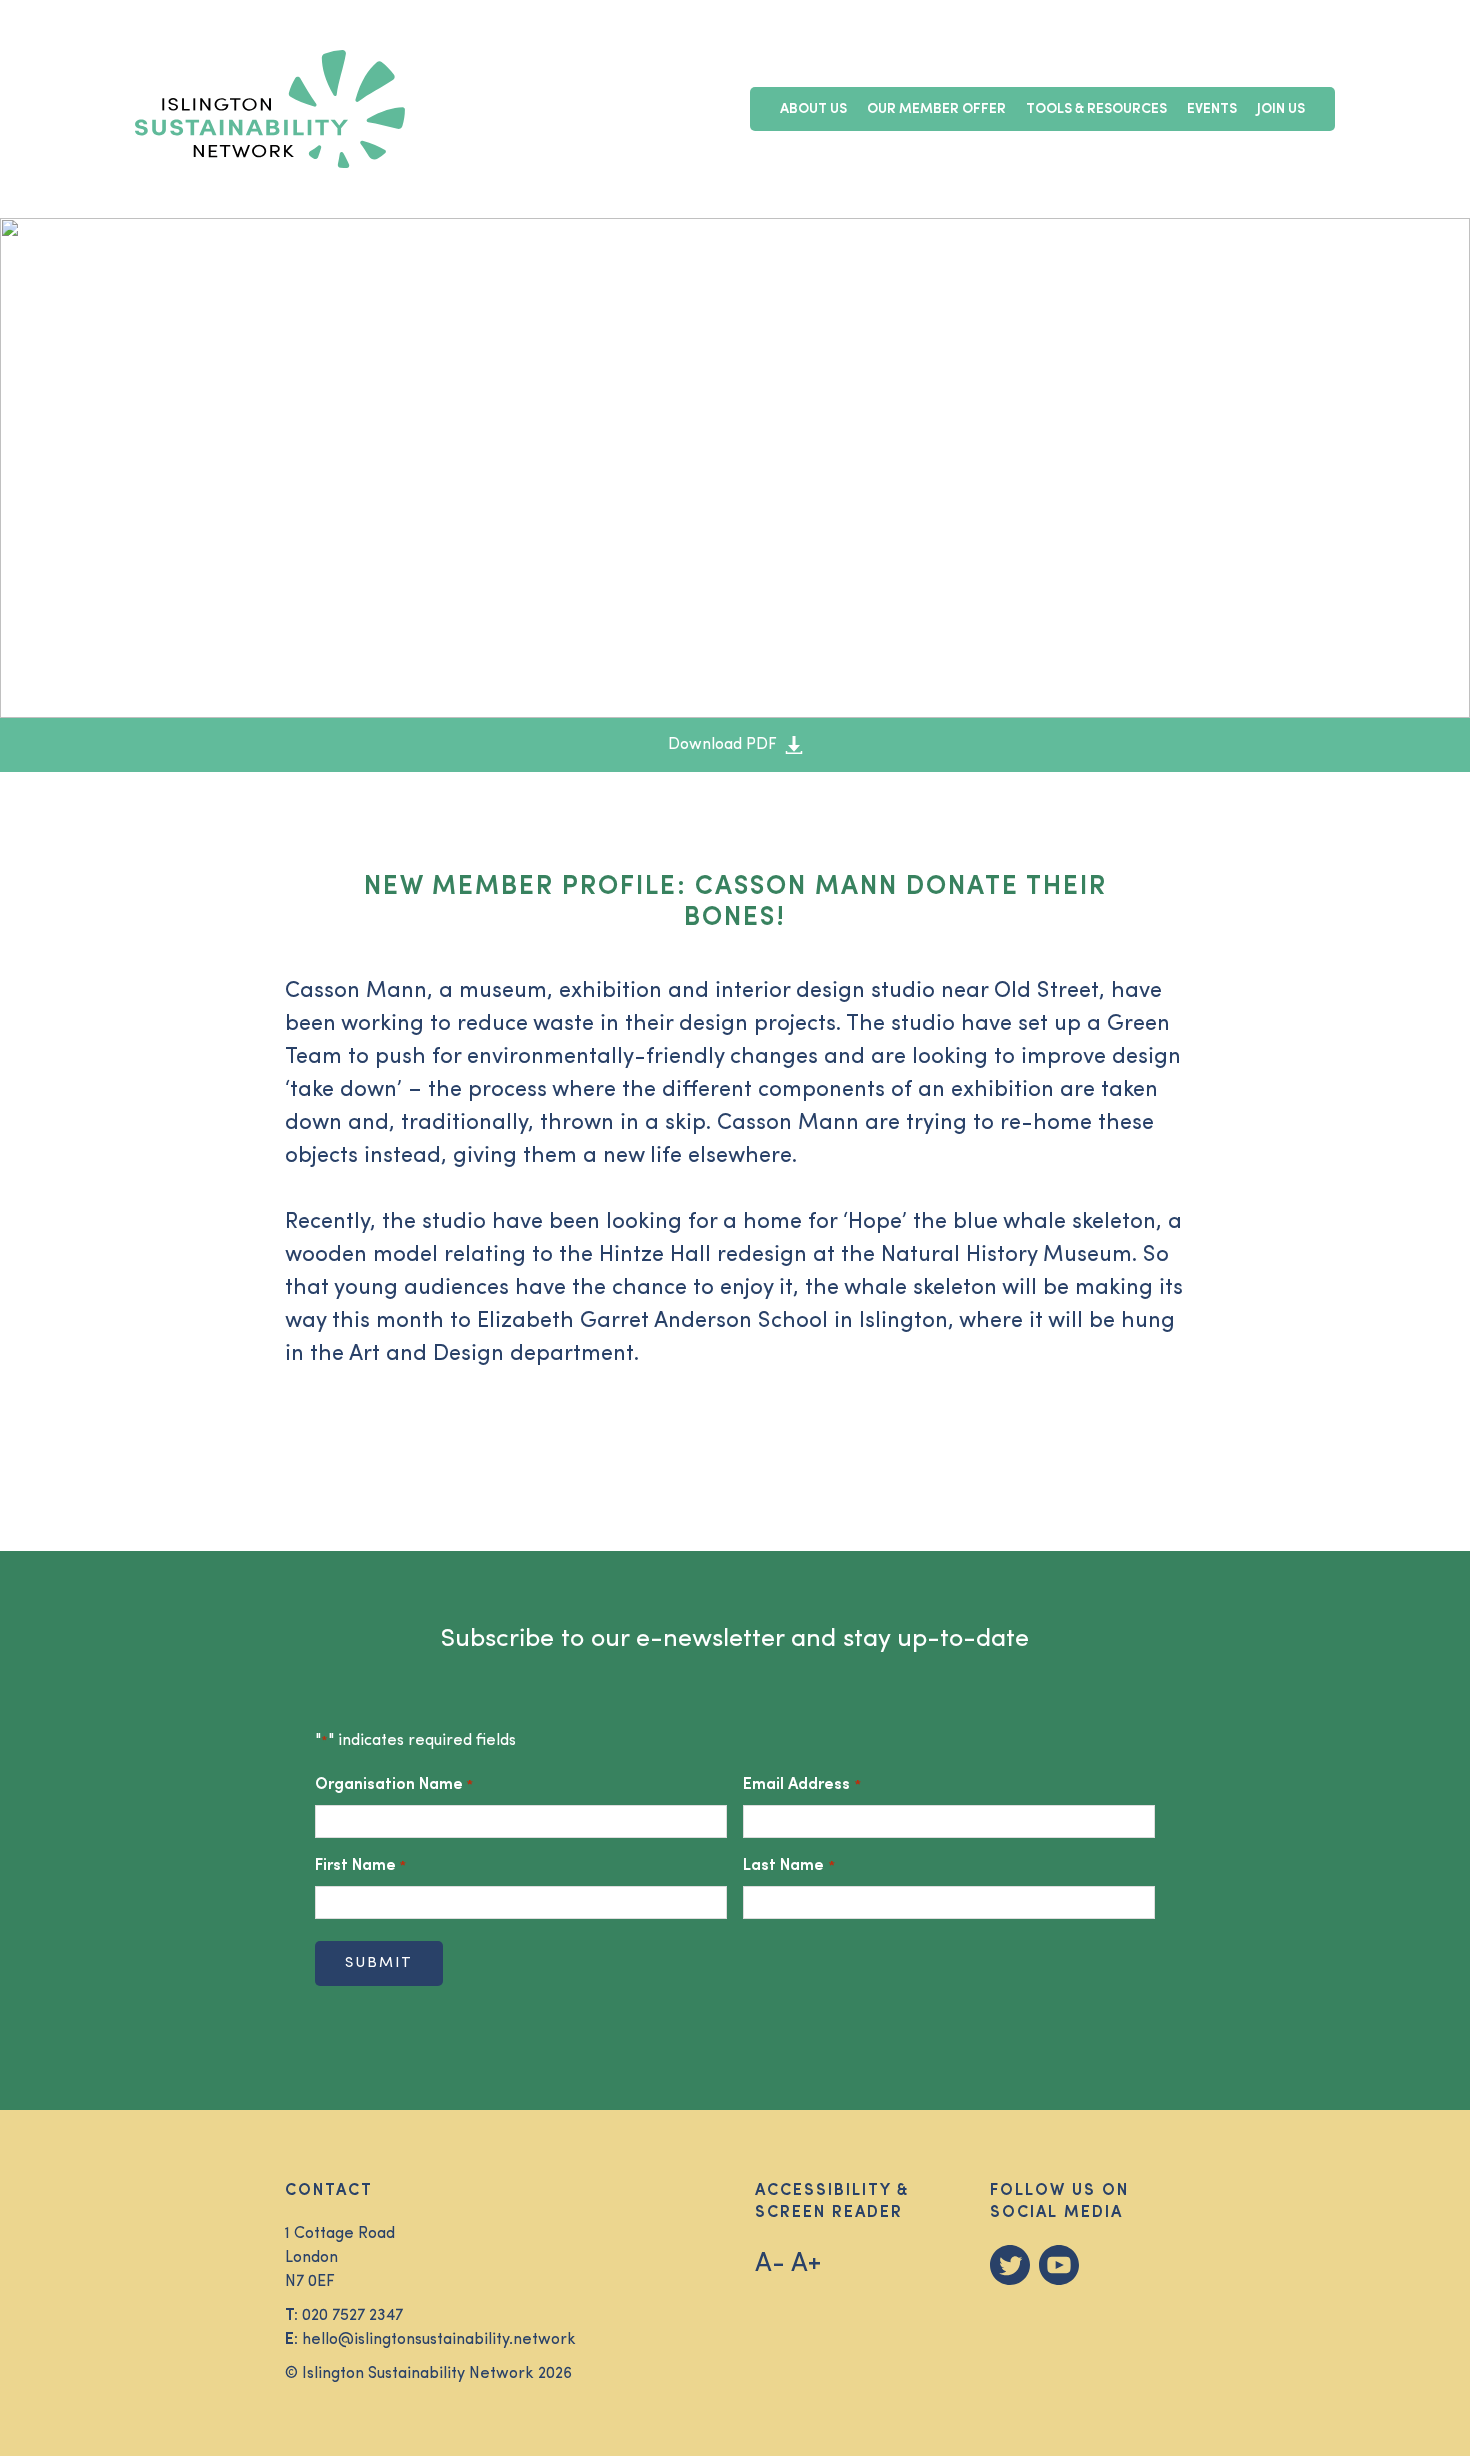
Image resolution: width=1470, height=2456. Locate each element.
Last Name (788, 1866)
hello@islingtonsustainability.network (439, 2340)
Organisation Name (394, 1785)
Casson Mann (356, 991)
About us (813, 109)
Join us (1281, 109)
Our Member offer (936, 109)
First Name (360, 1866)
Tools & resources (1096, 109)
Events (1212, 109)
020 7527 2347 (352, 2316)
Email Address (801, 1785)
